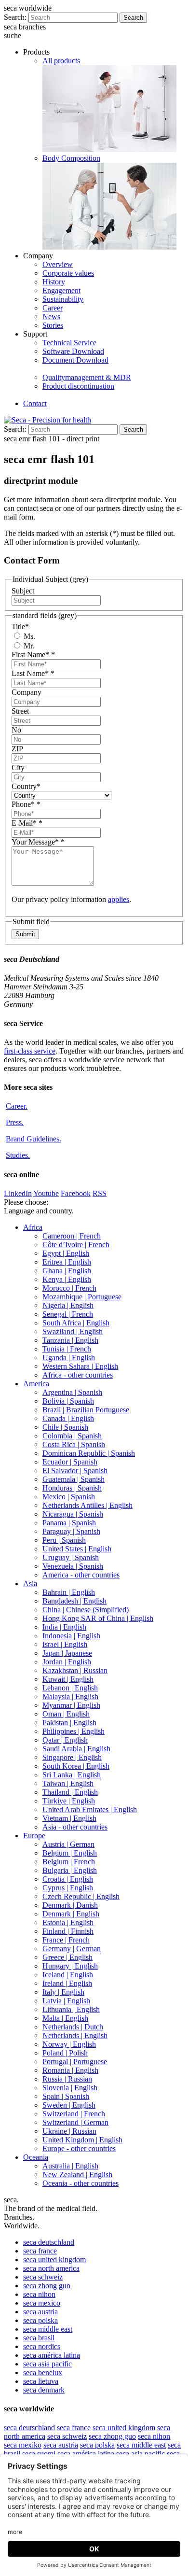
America (36, 1384)
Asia (30, 1584)
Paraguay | (71, 1531)
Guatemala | (74, 1479)
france (40, 2251)
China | (86, 1610)
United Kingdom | (82, 2140)
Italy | (63, 1992)
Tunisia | (67, 1349)
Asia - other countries (75, 1827)
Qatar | (65, 1740)
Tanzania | (70, 1340)
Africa (33, 1227)
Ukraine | (69, 2131)
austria (40, 2312)
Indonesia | (71, 1636)
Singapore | (72, 1757)
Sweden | (69, 2105)
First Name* (33, 655)
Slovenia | (70, 2088)
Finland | (68, 1931)
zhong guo (47, 2286)
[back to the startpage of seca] (47, 420)
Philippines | (74, 1731)
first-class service (30, 1051)
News (51, 317)
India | (64, 1627)
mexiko (23, 2445)
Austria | (68, 1844)
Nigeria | (68, 1305)
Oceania (36, 2157)
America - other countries (81, 1575)
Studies (18, 1155)
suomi (39, 2454)
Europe (34, 1836)
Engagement (61, 290)
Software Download (73, 351)
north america (51, 2268)
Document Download (75, 360)
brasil (39, 2338)
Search (133, 18)
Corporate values (68, 273)
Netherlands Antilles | (87, 1505)
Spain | (66, 2096)
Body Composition (71, 158)
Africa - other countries (78, 1375)
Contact (35, 403)
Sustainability (63, 299)
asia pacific (47, 2364)
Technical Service (69, 343)
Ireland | (67, 1983)
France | (66, 1940)
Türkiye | (69, 1801)
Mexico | (69, 1497)
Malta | (65, 2018)
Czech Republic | (81, 1896)
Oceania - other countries (81, 2183)
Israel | (65, 1644)
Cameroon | (72, 1236)
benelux (43, 2372)
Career (53, 308)
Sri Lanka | (72, 1775)
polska (40, 2320)
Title (20, 626)
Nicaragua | (73, 1514)
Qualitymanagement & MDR (87, 377)
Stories (53, 325)
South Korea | (76, 1766)
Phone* (26, 804)
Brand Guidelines (34, 1139)
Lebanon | (70, 1688)
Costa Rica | (74, 1444)
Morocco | (69, 1288)
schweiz (43, 2277)
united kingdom (54, 2259)
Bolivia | (68, 1401)
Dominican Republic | (89, 1453)
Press (15, 1122)
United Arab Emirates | (90, 1809)
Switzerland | (74, 2114)
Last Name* (33, 673)
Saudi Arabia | (76, 1749)
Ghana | (67, 1271)
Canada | (68, 1418)
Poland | (65, 2053)
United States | (77, 1549)
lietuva (41, 2381)
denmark (44, 2390)
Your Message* (38, 842)
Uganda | (69, 1358)
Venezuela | (73, 1566)
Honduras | (72, 1488)
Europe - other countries (79, 2148)
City (18, 767)
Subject (23, 591)
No (16, 730)
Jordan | (67, 1662)
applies (119, 899)
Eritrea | (67, 1262)
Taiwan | (68, 1783)
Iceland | (68, 1975)
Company (27, 692)
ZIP (17, 749)
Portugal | (75, 2062)
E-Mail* (27, 823)
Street (20, 711)
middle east (48, 2329)
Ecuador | (70, 1462)
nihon (39, 2294)
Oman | (66, 1714)
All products (61, 61)
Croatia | (68, 1879)
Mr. (28, 646)
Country (26, 786)
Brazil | (86, 1410)
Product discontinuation (78, 386)
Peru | (64, 1540)
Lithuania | (71, 2009)
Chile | (65, 1427)
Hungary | (70, 1966)
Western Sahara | (80, 1366)
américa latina (52, 2355)
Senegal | (68, 1314)
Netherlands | (73, 2027)
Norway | (69, 2044)
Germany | (72, 1949)
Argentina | (72, 1392)
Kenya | (67, 1279)
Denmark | (70, 1905)
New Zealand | (77, 2175)
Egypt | (66, 1253)
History (54, 282)
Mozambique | (82, 1297)
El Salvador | (75, 1471)
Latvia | (66, 2001)
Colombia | (72, 1436)
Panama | (69, 1523)
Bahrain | (69, 1592)
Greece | (67, 1957)
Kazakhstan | (75, 1670)
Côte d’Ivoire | (76, 1245)
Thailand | (70, 1792)
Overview (58, 264)
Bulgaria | (70, 1870)
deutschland (49, 2242)
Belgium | (70, 1853)
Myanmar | (71, 1705)
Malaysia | (70, 1696)
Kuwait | (68, 1679)
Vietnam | (69, 1818)
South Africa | (76, 1323)
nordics (42, 2346)
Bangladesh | (74, 1601)
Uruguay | (71, 1557)
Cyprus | (68, 1888)
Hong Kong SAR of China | (98, 1618)
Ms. (28, 636)
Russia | (67, 2079)
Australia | (70, 2166)
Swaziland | (73, 1331)
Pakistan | (69, 1723)
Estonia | (68, 1922)
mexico (42, 2303)
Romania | (70, 2070)
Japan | (67, 1653)
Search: (15, 17)
